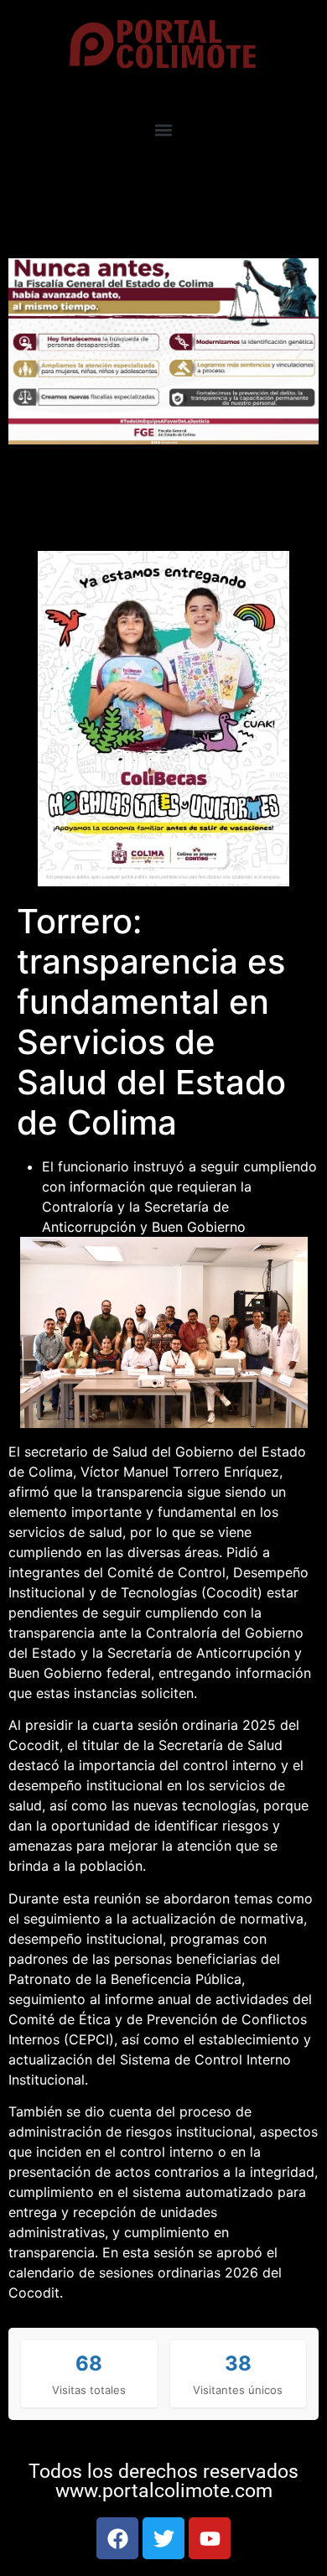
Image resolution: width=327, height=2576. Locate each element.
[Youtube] (210, 2538)
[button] (164, 130)
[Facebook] (117, 2538)
